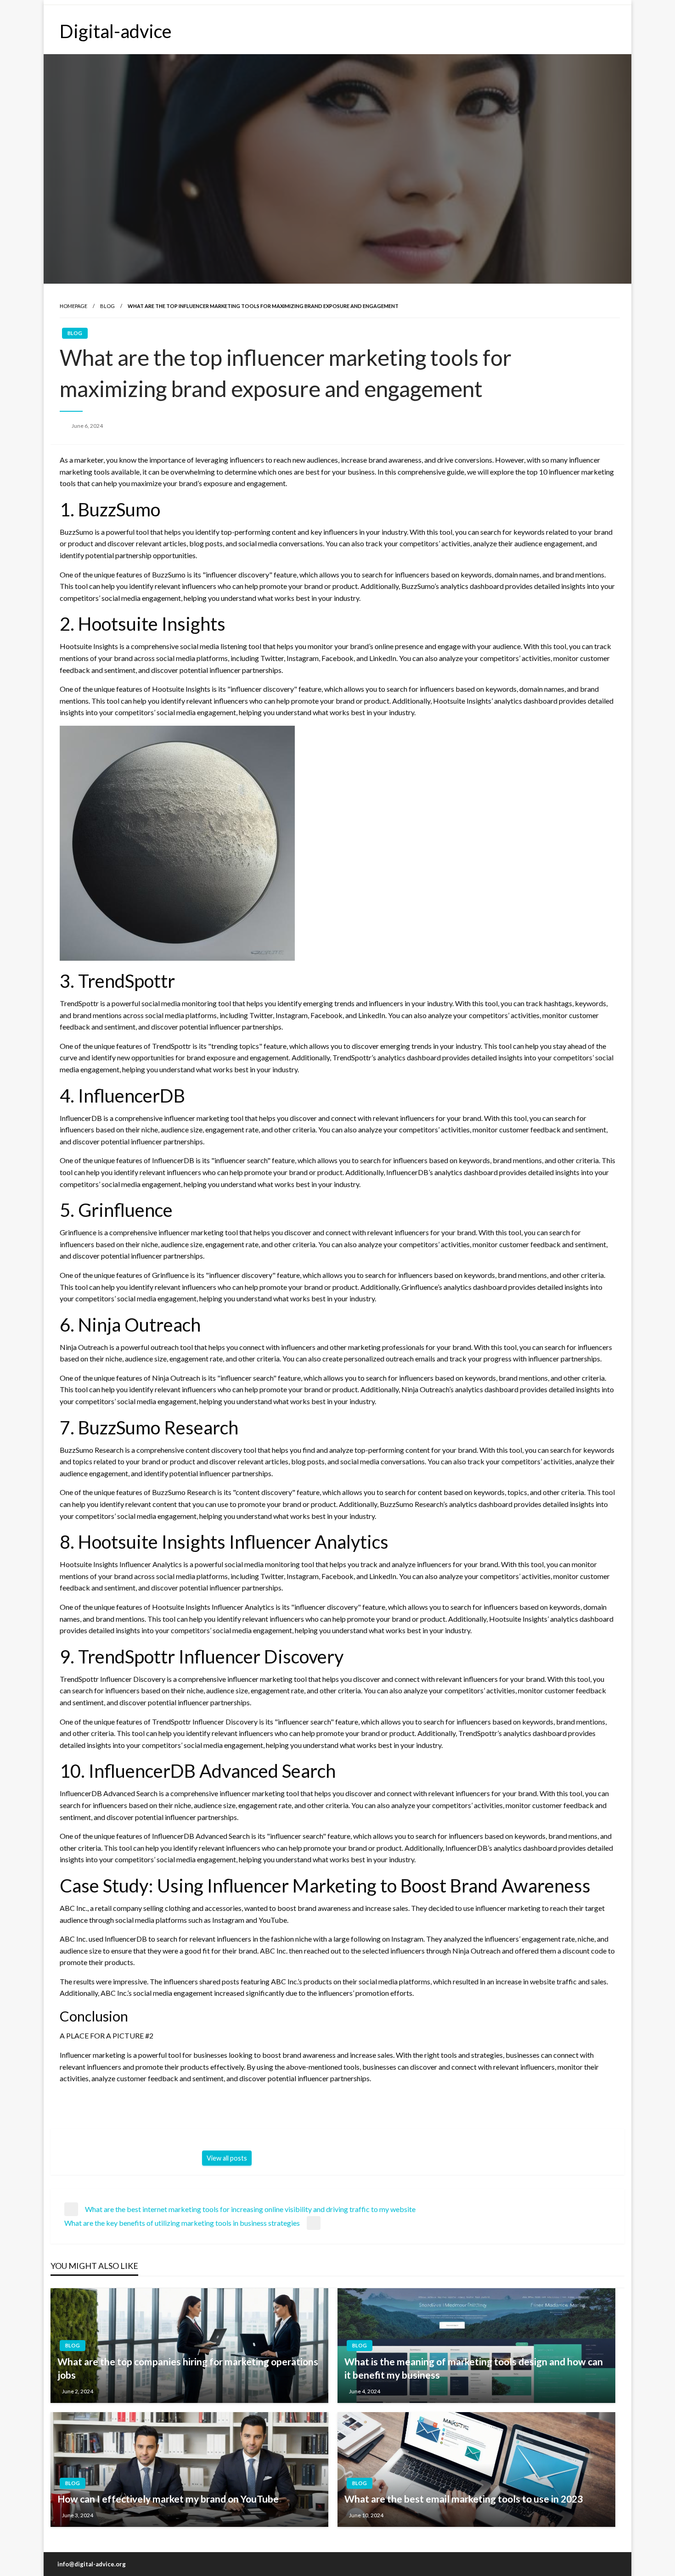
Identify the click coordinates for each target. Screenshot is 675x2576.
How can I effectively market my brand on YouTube (168, 2499)
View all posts (227, 2158)
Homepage (73, 306)
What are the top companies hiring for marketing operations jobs (188, 2368)
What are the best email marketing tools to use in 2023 (464, 2499)
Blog (107, 306)
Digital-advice (116, 31)
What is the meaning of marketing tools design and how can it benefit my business (474, 2368)
